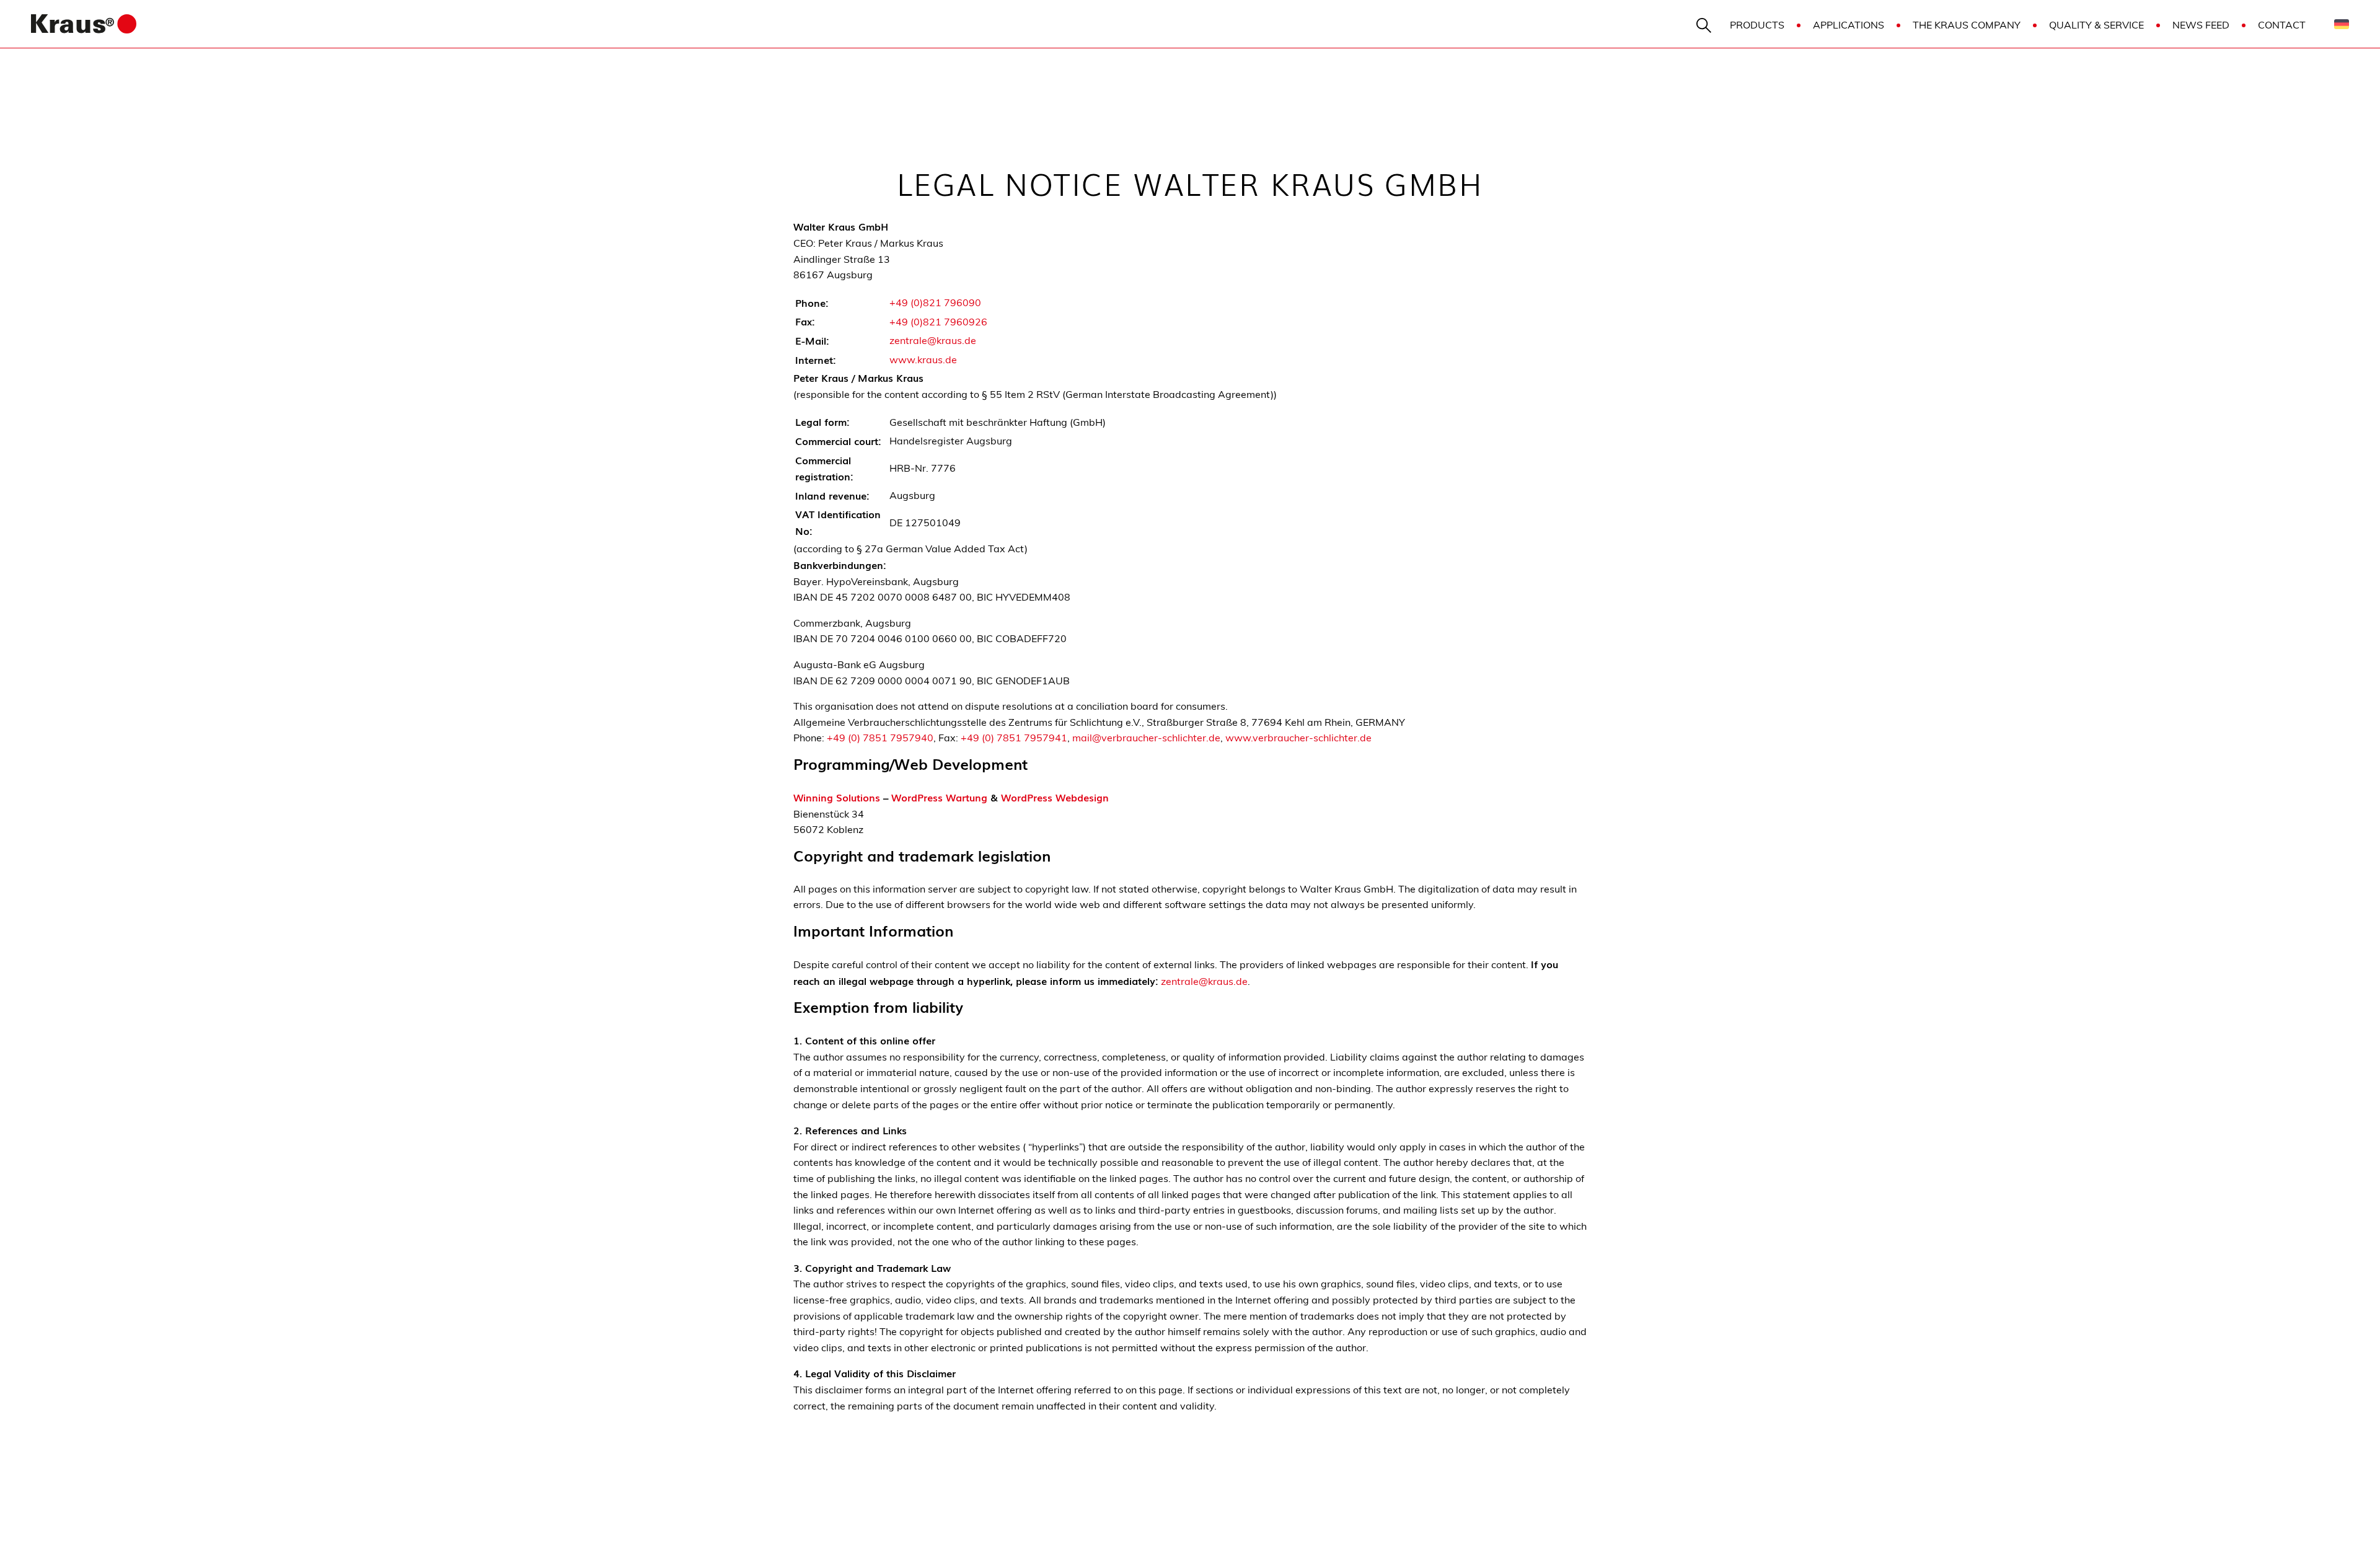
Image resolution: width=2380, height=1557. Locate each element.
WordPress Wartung (939, 797)
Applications (1849, 25)
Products (1757, 25)
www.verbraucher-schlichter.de (1298, 738)
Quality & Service (2096, 25)
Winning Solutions (837, 797)
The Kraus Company (1967, 25)
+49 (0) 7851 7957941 (1014, 738)
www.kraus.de (923, 359)
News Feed (2201, 25)
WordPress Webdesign (1055, 797)
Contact (2282, 25)
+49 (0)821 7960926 (938, 322)
